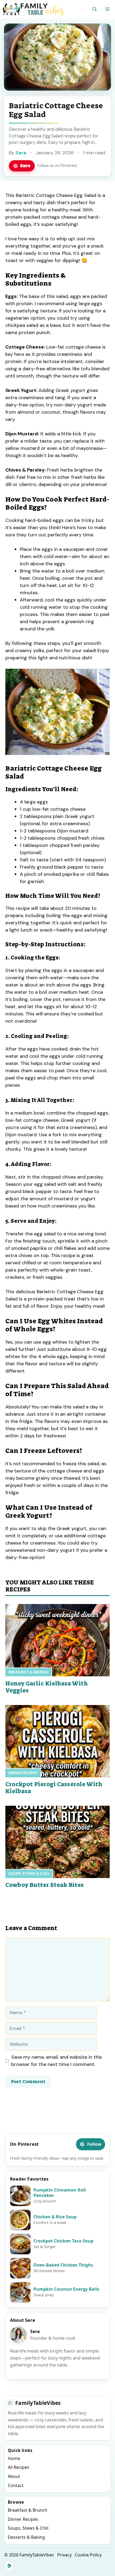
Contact (16, 2485)
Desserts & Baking (26, 2537)
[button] (95, 9)
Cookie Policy (88, 2555)
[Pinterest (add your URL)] (9, 2566)
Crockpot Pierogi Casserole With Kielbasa (54, 1788)
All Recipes (18, 2467)
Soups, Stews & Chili (29, 1874)
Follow (94, 2144)
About (14, 2476)
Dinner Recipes (23, 1773)
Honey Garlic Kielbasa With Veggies (47, 1687)
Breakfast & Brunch (28, 1672)
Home (14, 2458)
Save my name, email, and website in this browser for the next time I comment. (57, 2061)
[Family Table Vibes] (34, 9)
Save (25, 166)
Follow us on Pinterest (57, 166)
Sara (21, 153)
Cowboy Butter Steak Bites (45, 1885)
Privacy (64, 2555)
